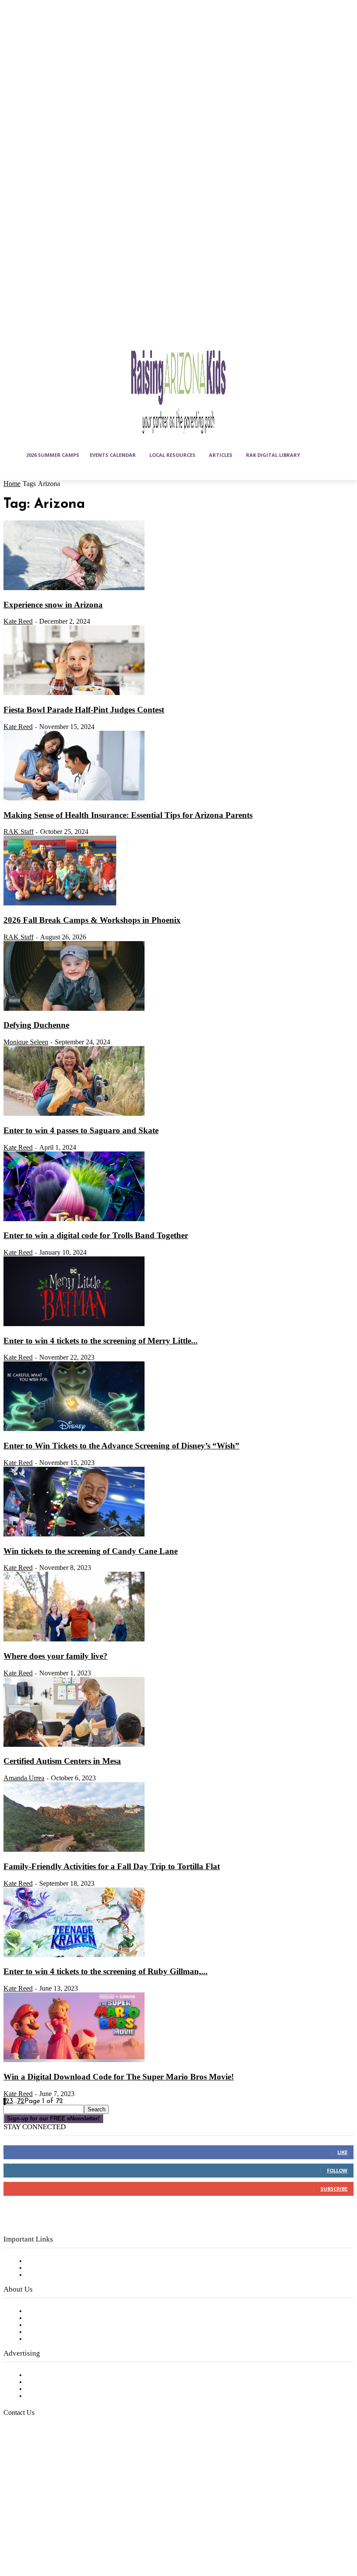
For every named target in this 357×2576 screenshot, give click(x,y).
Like (342, 2152)
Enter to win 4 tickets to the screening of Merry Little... (101, 1341)
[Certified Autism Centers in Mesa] (74, 1745)
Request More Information (69, 2396)
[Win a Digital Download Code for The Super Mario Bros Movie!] (74, 2060)
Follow (337, 2170)
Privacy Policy (48, 2275)
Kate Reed (18, 621)
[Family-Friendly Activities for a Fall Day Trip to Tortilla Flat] (74, 1850)
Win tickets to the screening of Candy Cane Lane (91, 1551)
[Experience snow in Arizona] (74, 588)
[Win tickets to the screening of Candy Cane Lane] (74, 1535)
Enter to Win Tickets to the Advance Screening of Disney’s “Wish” (121, 1446)
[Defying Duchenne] (74, 1009)
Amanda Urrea (24, 1778)
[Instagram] (34, 2516)
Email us (35, 2457)
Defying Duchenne (36, 1025)
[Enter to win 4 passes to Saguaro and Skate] (74, 1114)
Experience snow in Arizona (53, 605)
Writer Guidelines (53, 2332)
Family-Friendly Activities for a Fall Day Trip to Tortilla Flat (112, 1866)
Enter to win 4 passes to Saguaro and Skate (81, 1130)
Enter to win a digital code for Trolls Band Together (96, 1235)
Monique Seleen (26, 1042)
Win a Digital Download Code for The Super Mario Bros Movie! (119, 2077)
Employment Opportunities (70, 2325)
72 (21, 2101)
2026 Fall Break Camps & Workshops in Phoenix (92, 920)
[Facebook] (12, 2516)
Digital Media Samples (62, 2389)
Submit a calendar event (65, 2339)
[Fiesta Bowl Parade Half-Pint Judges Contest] (74, 693)
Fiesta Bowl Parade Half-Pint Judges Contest (84, 710)
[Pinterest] (77, 2516)
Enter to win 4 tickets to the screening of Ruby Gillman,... (106, 1971)
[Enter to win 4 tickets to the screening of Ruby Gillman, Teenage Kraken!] (74, 1955)
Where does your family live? (56, 1656)
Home (12, 484)
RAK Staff (19, 832)
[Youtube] (34, 2538)
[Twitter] (12, 2538)
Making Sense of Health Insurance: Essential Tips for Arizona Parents (128, 815)
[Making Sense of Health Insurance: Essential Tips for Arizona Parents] (74, 799)
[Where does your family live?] (74, 1640)
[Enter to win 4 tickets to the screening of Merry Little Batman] (74, 1324)
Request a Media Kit (59, 2382)
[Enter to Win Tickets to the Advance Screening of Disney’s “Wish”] (74, 1429)
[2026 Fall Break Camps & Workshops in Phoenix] (60, 904)
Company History (54, 2318)
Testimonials (46, 2375)
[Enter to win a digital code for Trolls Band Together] (74, 1219)
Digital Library (49, 2268)
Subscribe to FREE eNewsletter (76, 2261)
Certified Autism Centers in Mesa (62, 1761)
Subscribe (334, 2189)
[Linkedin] (55, 2516)
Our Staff (41, 2311)
